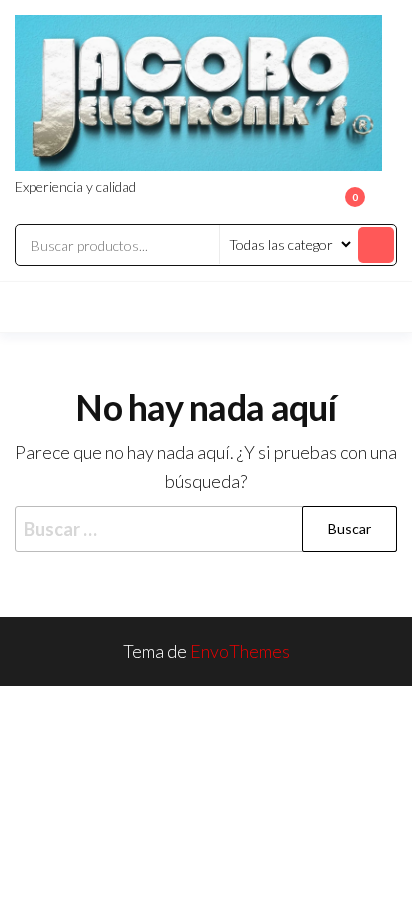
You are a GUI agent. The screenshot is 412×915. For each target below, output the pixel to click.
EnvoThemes (240, 651)
